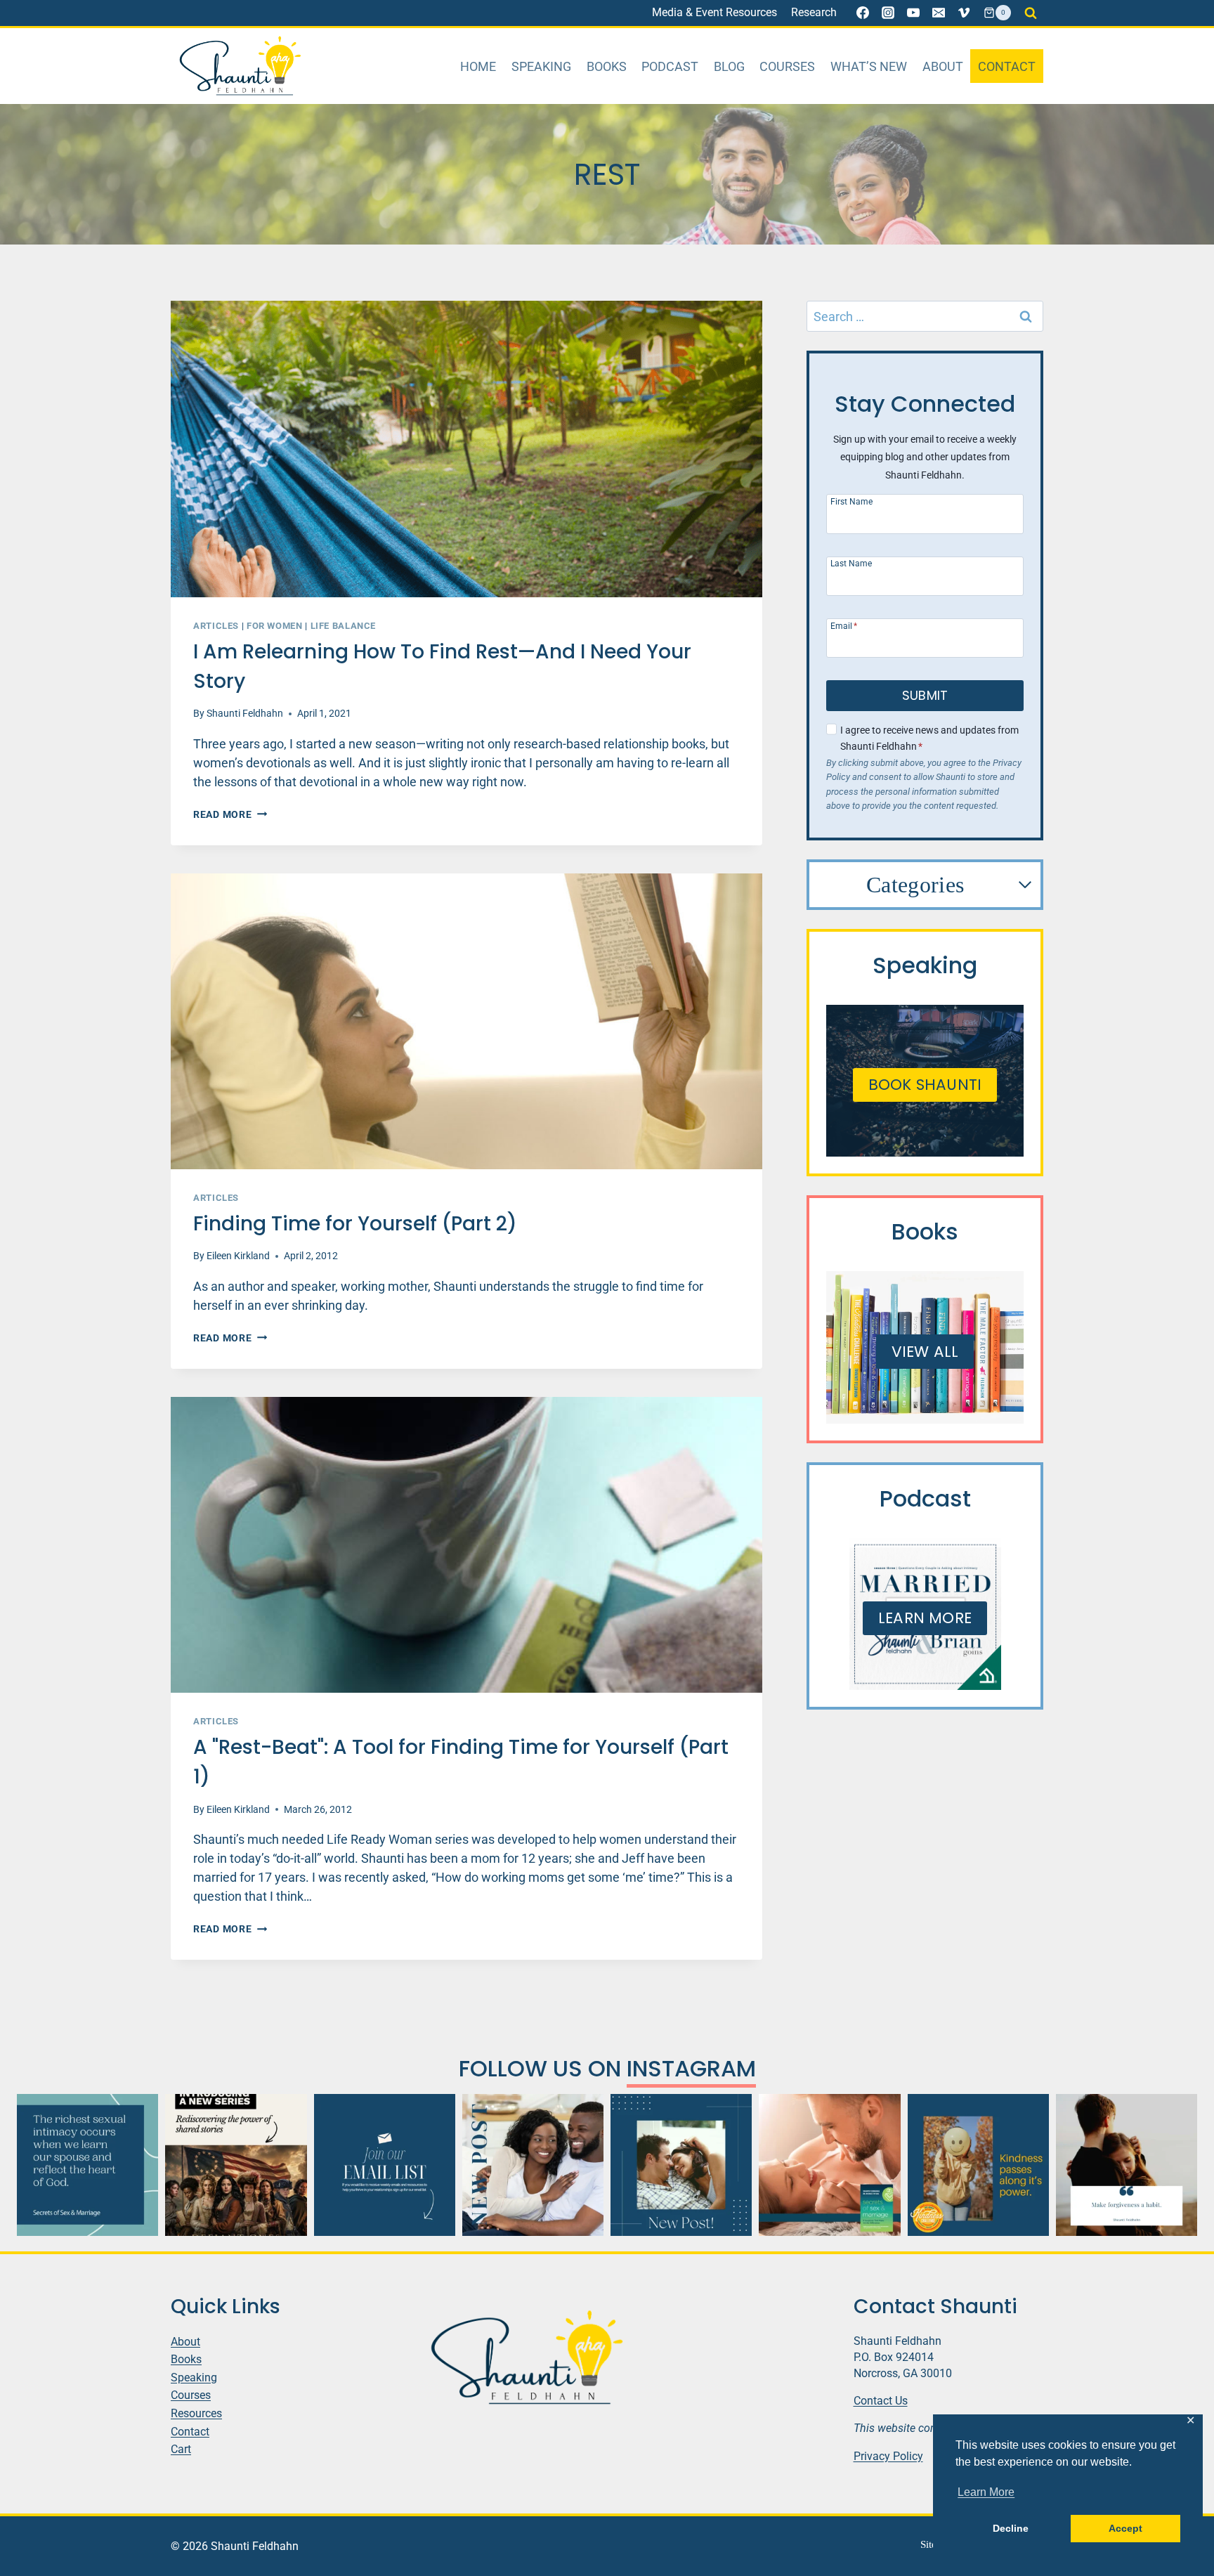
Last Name (851, 563)
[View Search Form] (1031, 13)
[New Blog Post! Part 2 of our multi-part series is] (533, 2165)
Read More (230, 815)
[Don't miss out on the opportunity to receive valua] (385, 2165)
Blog (729, 66)
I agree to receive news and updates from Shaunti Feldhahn (929, 739)
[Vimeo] (964, 13)
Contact (1007, 66)
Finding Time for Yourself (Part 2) (355, 1224)
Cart (181, 2449)
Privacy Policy (888, 2456)
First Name (851, 501)
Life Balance (344, 626)
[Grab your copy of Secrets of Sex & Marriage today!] (87, 2165)
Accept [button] (1125, 2528)
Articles (216, 626)
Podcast (670, 66)
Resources (196, 2413)
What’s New (869, 66)
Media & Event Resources (714, 12)
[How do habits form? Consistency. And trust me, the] (1127, 2165)
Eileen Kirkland (238, 1256)
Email (844, 626)
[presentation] (466, 449)
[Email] (939, 13)
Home (478, 66)
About (943, 66)
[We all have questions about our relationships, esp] (829, 2165)
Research (814, 12)
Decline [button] (1011, 2528)
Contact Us (881, 2401)
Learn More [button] (986, 2492)
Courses (787, 66)
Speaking (541, 66)
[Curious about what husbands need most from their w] (681, 2165)
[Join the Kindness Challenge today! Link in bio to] (978, 2165)
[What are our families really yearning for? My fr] (236, 2165)
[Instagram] (888, 13)
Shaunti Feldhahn (245, 714)
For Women (275, 626)
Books (607, 66)
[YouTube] (913, 13)
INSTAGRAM (691, 2068)
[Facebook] (863, 13)
